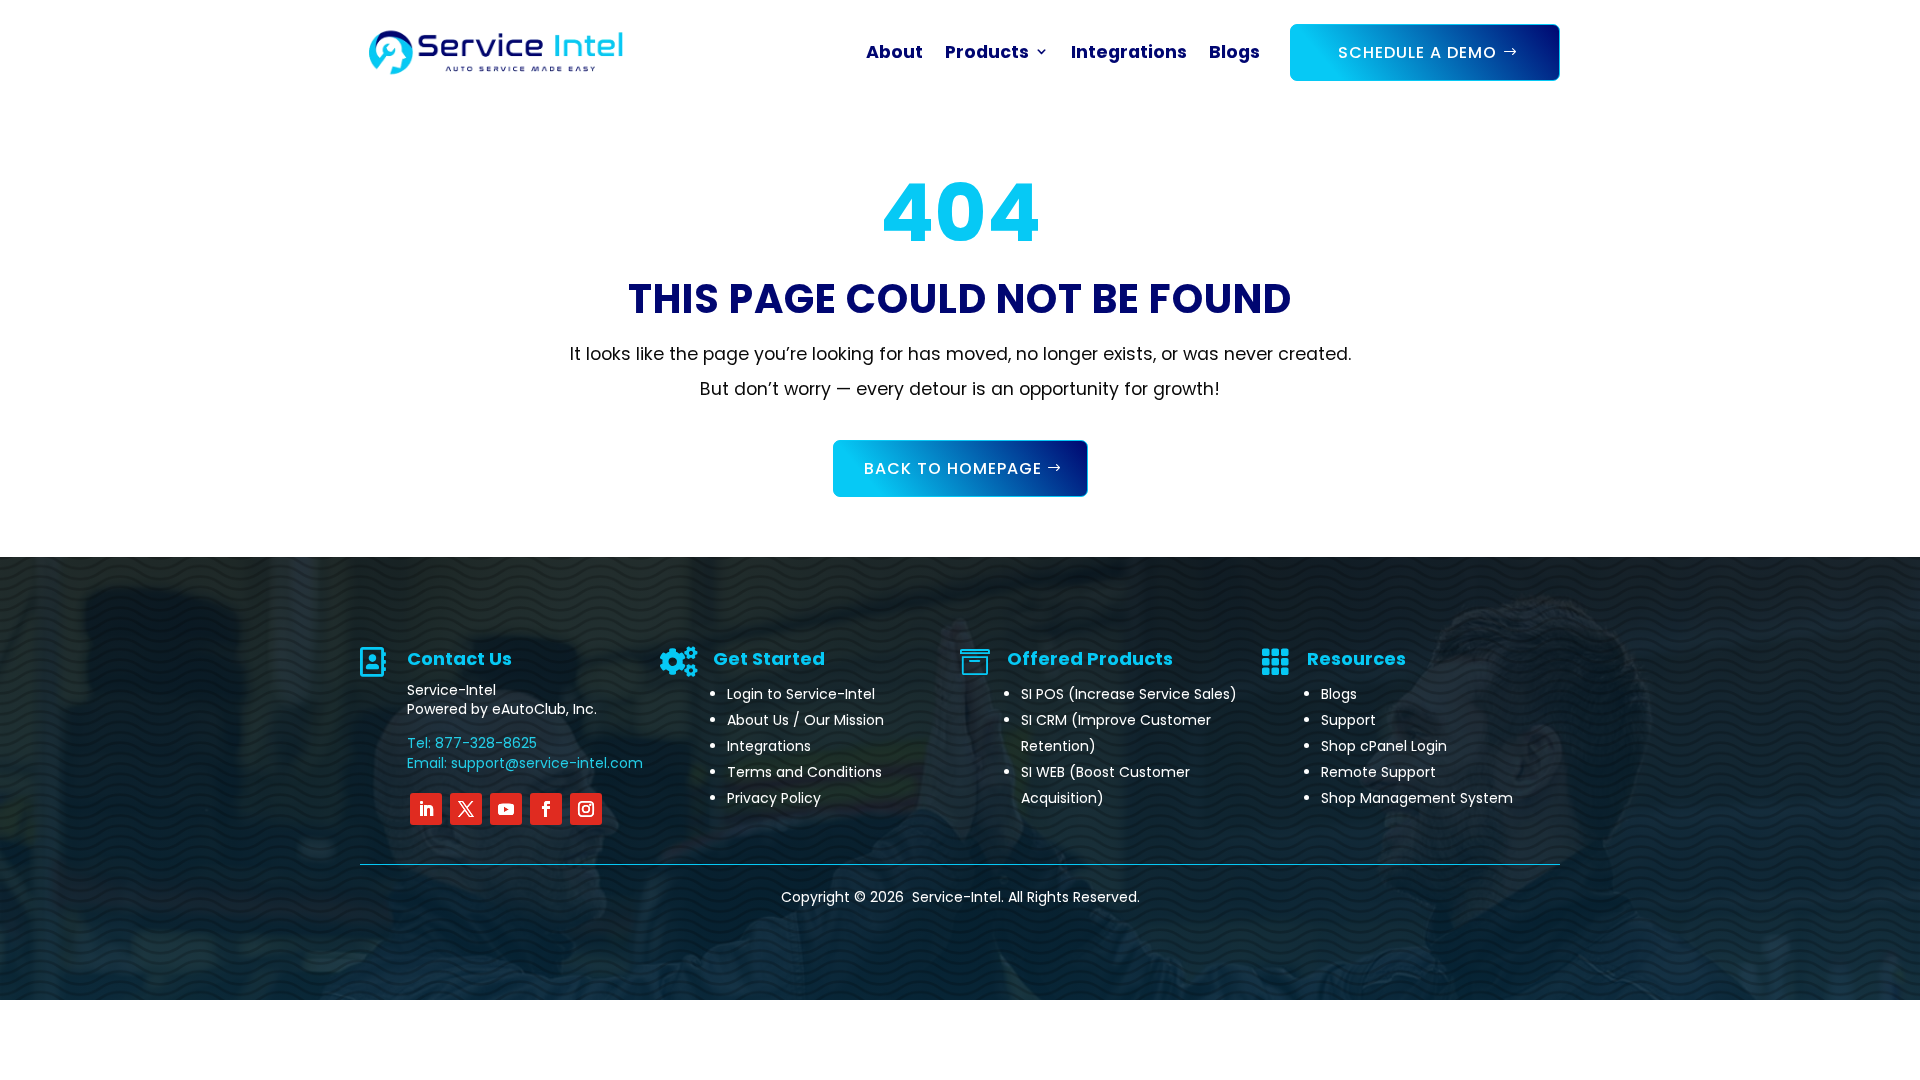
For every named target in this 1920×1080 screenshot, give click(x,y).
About (894, 52)
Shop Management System (1417, 798)
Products (987, 52)
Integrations (1129, 52)
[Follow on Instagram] (586, 809)
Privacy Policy (774, 798)
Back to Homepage (953, 468)
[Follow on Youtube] (506, 809)
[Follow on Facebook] (546, 809)
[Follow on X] (466, 809)
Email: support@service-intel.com (525, 763)
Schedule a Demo (1417, 52)
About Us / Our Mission (805, 720)
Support (1348, 720)
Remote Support (1378, 772)
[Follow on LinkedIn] (426, 809)
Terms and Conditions (804, 772)
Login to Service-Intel (801, 694)
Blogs (1234, 52)
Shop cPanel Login (1384, 746)
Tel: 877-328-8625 (472, 743)
